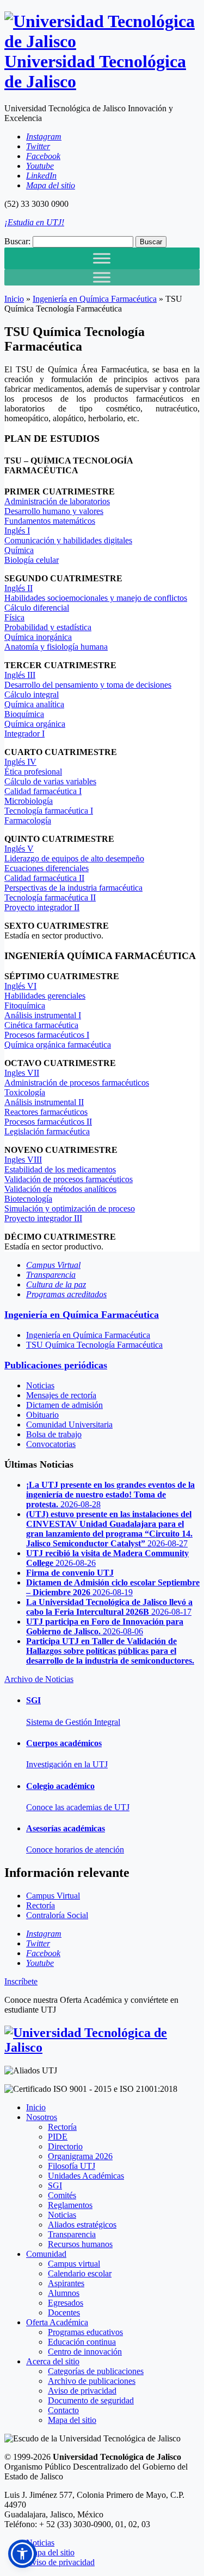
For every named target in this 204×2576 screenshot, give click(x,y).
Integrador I (24, 734)
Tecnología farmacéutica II (50, 897)
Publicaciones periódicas (56, 1365)
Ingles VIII (23, 1160)
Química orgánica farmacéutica (58, 1045)
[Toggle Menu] (102, 258)
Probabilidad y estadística (48, 627)
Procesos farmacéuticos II (48, 1122)
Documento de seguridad (91, 2400)
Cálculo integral (32, 694)
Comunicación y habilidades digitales (68, 540)
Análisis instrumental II (44, 1102)
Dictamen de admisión (64, 1405)
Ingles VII (22, 1073)
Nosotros (42, 2117)
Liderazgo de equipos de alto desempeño (74, 858)
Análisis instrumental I (43, 1015)
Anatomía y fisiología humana (56, 647)
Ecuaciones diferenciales (47, 868)
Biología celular (32, 560)
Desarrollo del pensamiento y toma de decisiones (88, 685)
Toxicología (25, 1092)
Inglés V (19, 849)
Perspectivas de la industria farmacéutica (73, 888)
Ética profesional (33, 772)
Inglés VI (20, 986)
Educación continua (82, 2342)
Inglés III (20, 675)
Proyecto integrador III (43, 1218)
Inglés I (17, 531)
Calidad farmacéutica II (44, 878)
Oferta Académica (57, 2322)
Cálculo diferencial (37, 608)
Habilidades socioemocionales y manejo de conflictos (96, 598)
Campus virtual (74, 2264)
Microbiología (29, 801)
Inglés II (18, 588)
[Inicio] (102, 2047)
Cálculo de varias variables (50, 781)
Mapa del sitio (72, 2420)
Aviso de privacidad (82, 2391)
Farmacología (28, 820)
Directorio (65, 2146)
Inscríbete (21, 1981)
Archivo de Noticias (39, 1679)
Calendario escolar (80, 2273)
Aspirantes (66, 2283)
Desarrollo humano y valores (54, 511)
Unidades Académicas (86, 2176)
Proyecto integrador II (42, 907)
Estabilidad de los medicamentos (60, 1169)
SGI (55, 2185)
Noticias (40, 1385)
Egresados (66, 2303)
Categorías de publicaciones (96, 2371)
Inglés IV (20, 762)
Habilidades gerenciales (45, 996)
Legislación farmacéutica (47, 1131)
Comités (62, 2195)
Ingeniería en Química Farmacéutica (95, 299)
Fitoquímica (25, 1005)
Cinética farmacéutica (41, 1025)
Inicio (14, 299)
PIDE (58, 2137)
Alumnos (64, 2293)
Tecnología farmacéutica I (49, 811)
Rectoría (62, 2127)
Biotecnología (28, 1199)
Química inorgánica (38, 637)
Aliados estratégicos (82, 2225)
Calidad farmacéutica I (43, 791)
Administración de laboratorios (57, 501)
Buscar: (17, 241)
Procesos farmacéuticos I (47, 1035)
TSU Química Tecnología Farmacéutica (94, 1345)
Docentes (64, 2312)
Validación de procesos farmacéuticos (69, 1179)
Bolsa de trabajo (54, 1434)
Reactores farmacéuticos (46, 1112)
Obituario (42, 1415)
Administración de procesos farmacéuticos (77, 1083)
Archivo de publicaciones (92, 2381)
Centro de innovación (85, 2352)
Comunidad (46, 2254)
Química (19, 550)
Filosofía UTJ (72, 2166)
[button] (22, 2554)
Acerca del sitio (53, 2361)
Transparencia (72, 2234)
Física (14, 617)
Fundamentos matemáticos (50, 521)
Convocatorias (51, 1444)
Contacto (63, 2410)
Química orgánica (35, 724)
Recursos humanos (80, 2244)
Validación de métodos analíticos (60, 1189)
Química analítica (34, 704)
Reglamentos (70, 2205)
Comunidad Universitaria (69, 1425)
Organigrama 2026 (80, 2156)
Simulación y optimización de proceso (70, 1208)
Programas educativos (85, 2332)
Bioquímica (24, 714)
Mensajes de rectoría (61, 1395)
